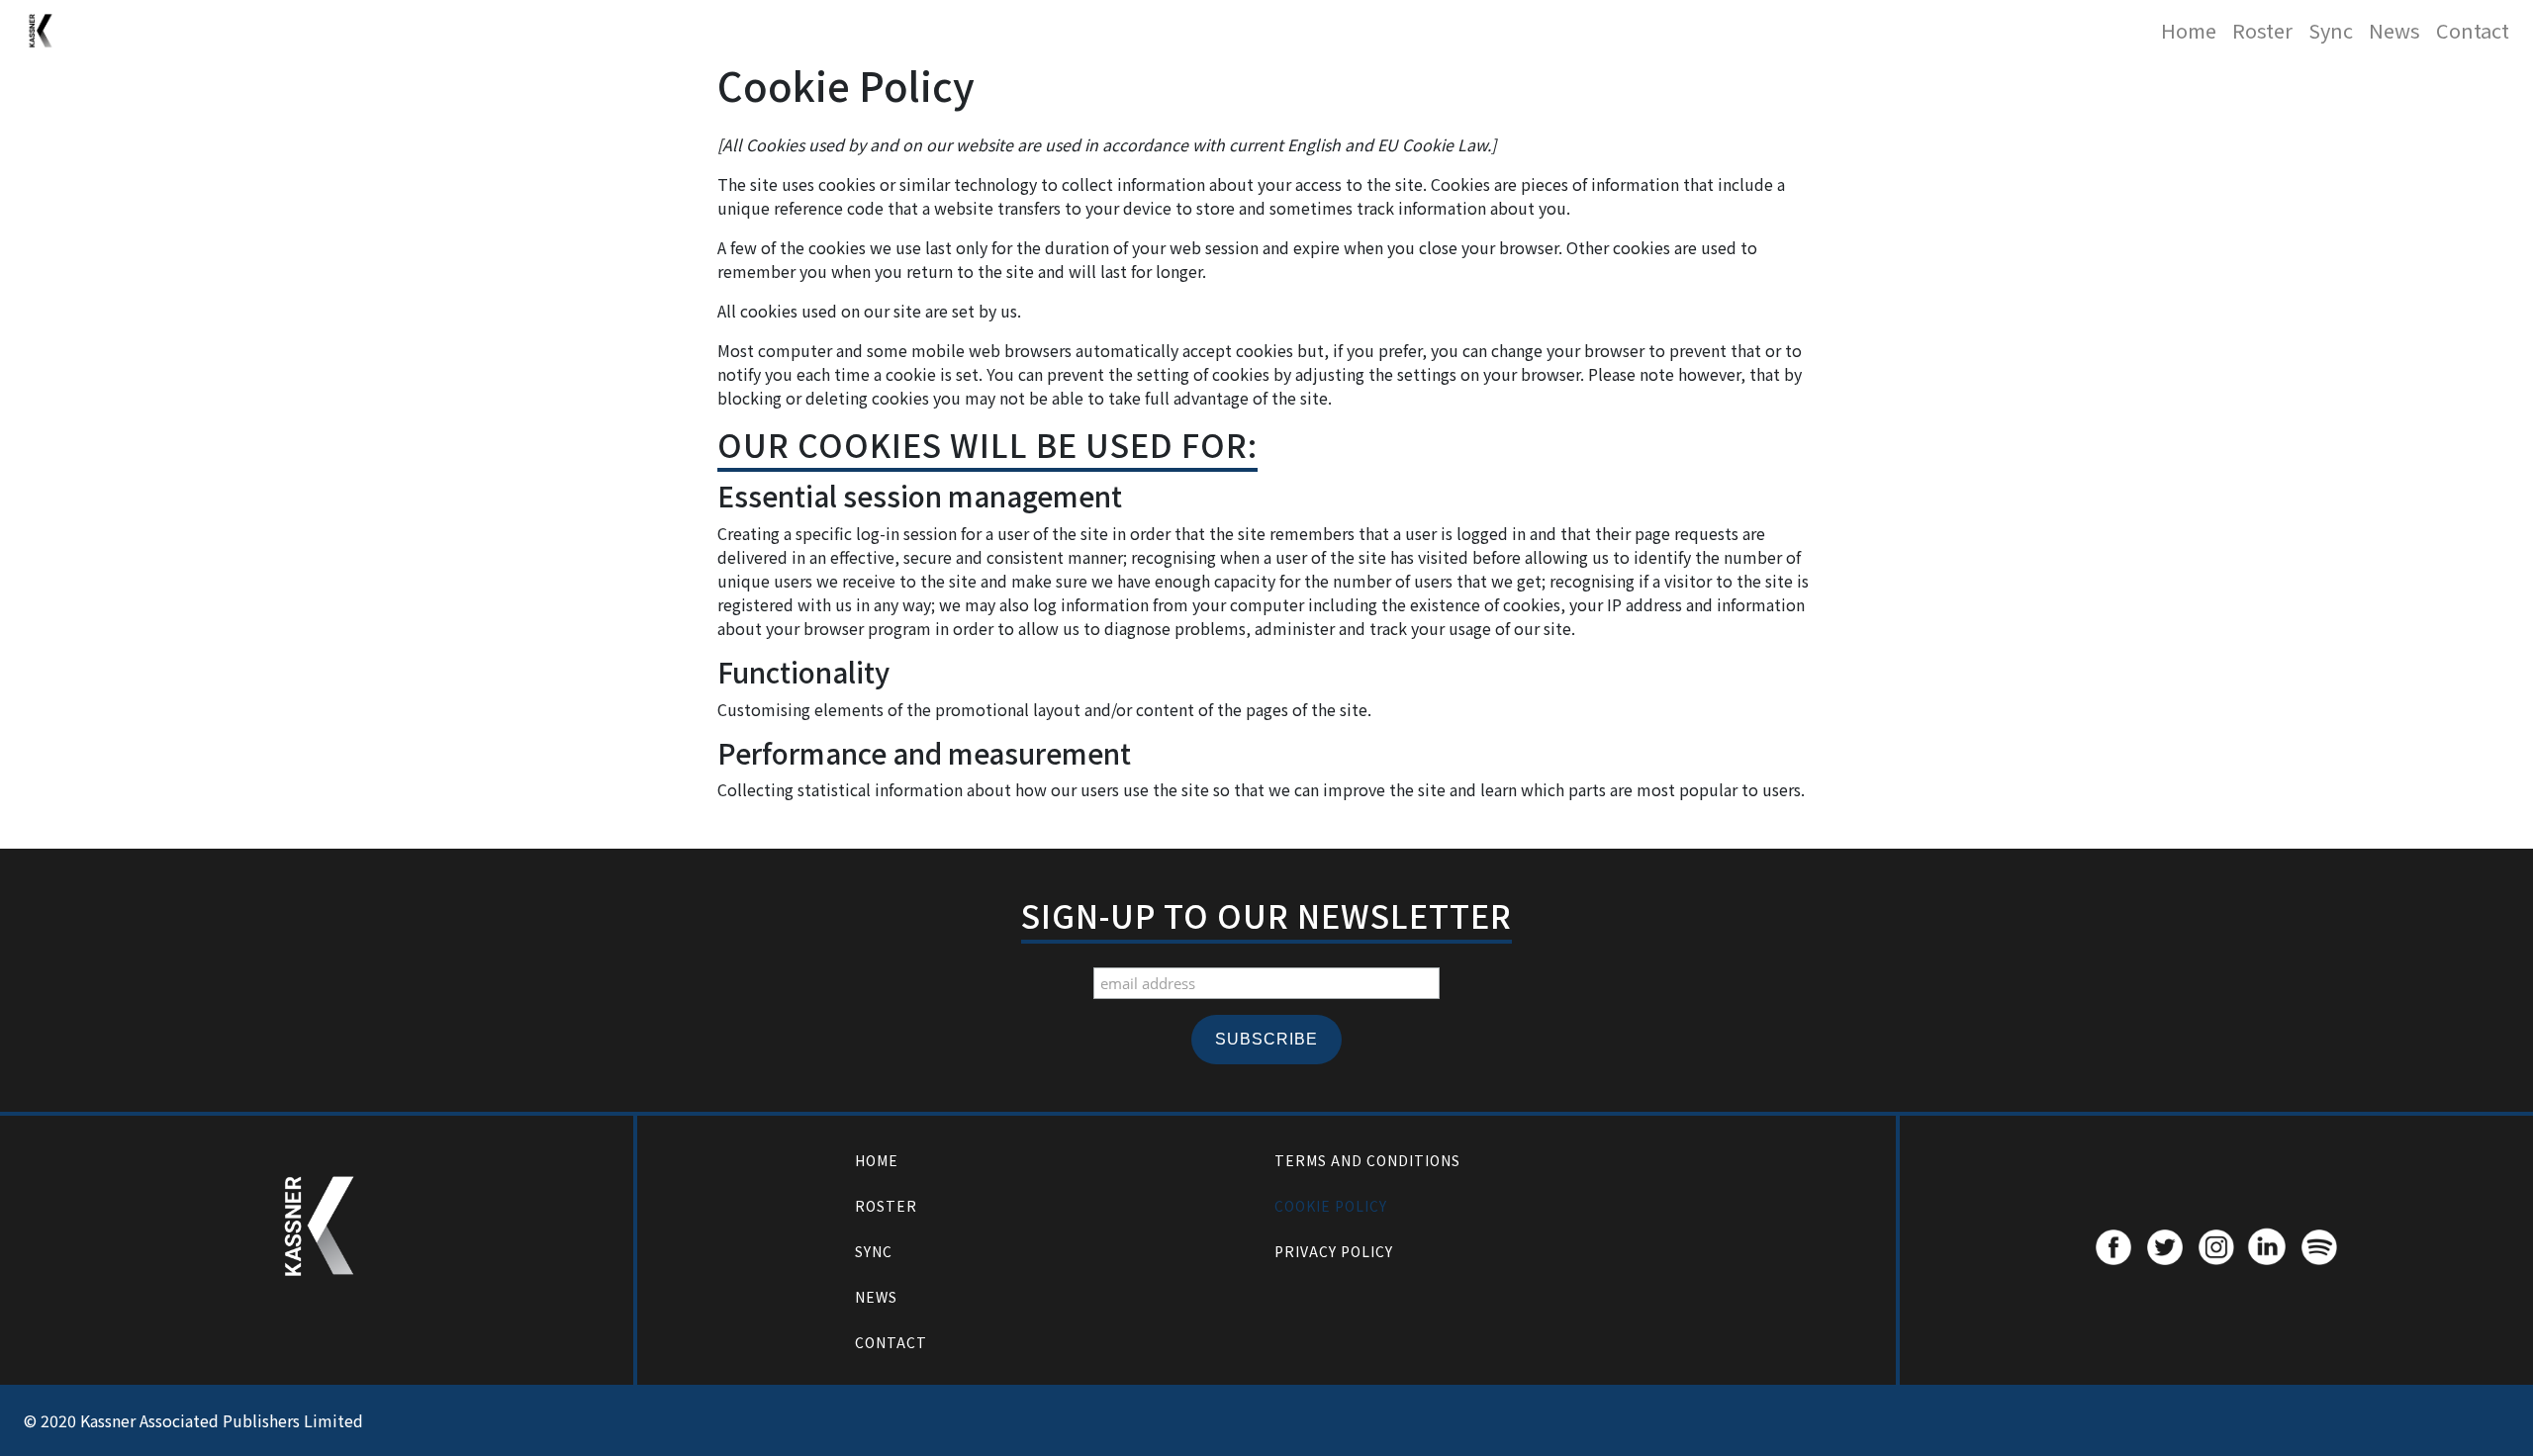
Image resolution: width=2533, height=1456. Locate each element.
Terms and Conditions (1367, 1160)
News (2394, 30)
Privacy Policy (1334, 1251)
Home (2189, 30)
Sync (2331, 30)
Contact (2473, 30)
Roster (2262, 30)
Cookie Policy (1331, 1206)
